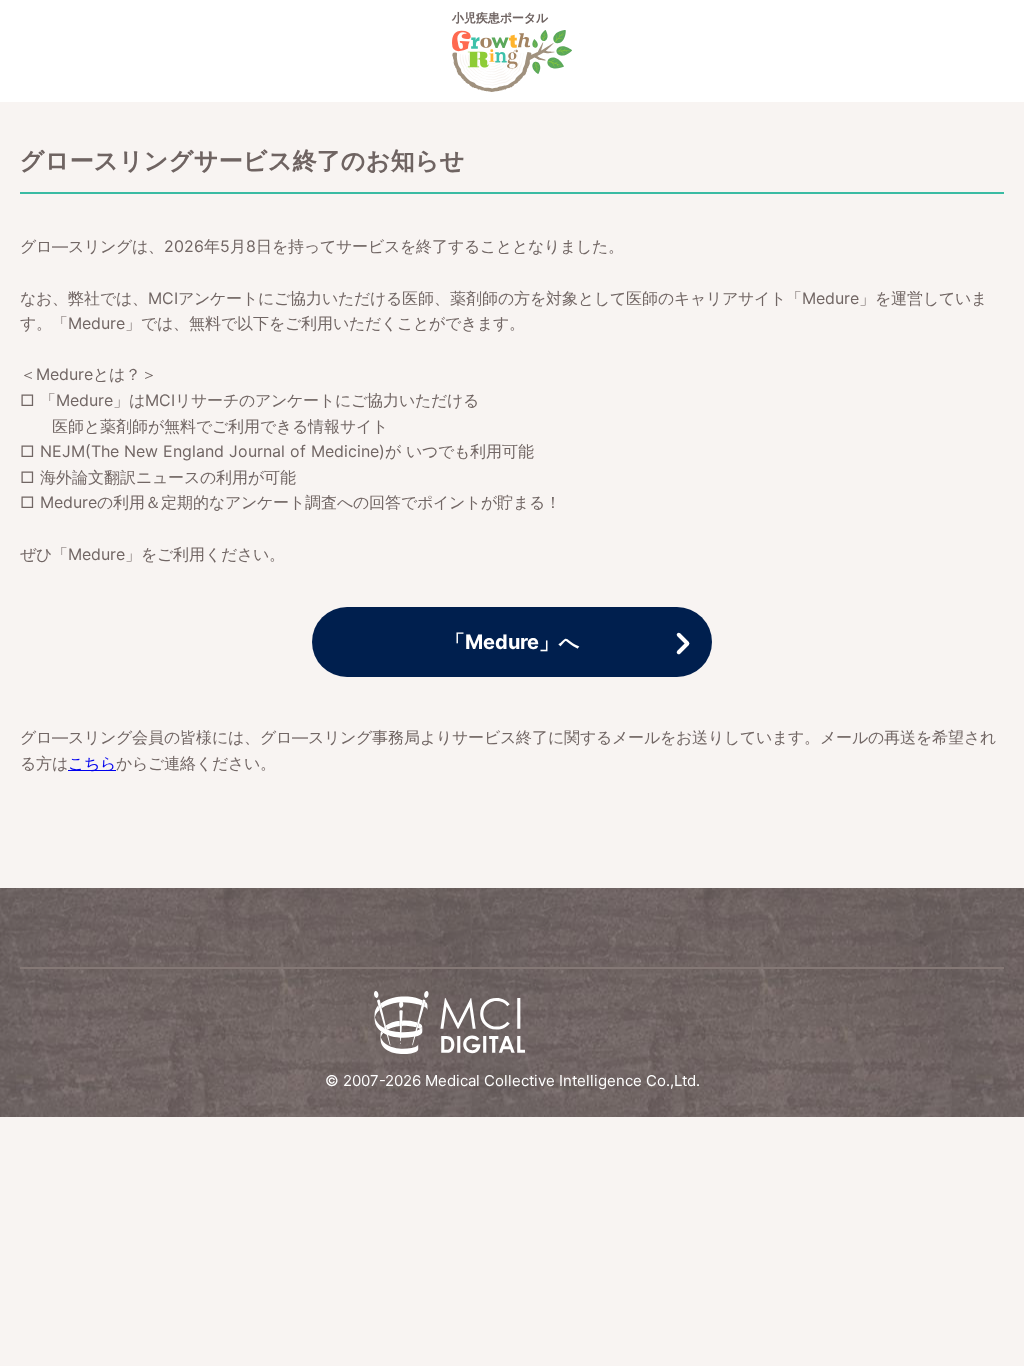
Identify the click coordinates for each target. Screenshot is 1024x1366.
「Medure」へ (512, 642)
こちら (92, 763)
